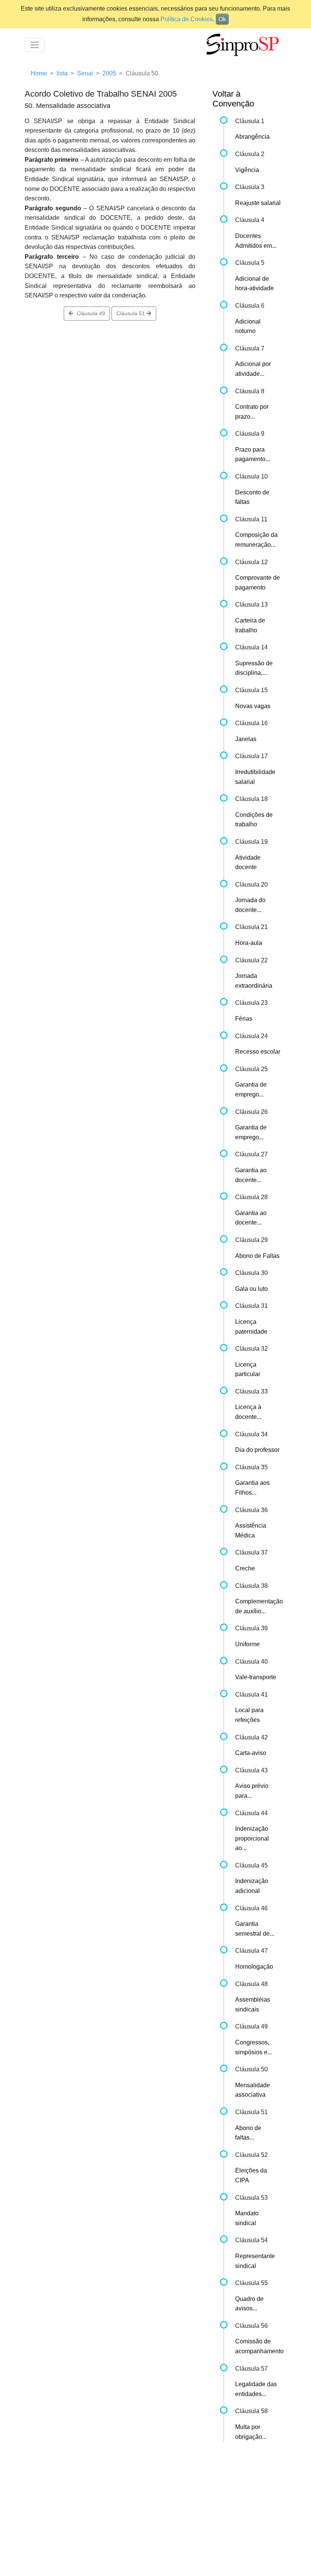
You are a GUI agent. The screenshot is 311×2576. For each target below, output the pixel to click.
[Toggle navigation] (35, 45)
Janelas (246, 739)
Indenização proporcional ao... (252, 1838)
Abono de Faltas (257, 1256)
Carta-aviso (251, 1753)
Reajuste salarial (258, 203)
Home (39, 73)
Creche (245, 1568)
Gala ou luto (251, 1289)
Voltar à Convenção (233, 99)
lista (62, 73)
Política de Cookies (187, 19)
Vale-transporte (256, 1677)
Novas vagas (253, 706)
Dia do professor (257, 1450)
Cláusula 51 (131, 313)
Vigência (247, 170)
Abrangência (252, 137)
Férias (244, 1019)
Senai (85, 73)
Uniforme (247, 1644)
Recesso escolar (258, 1052)
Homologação (254, 1967)
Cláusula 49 (89, 313)
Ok (222, 19)
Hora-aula (249, 943)
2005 (109, 73)
